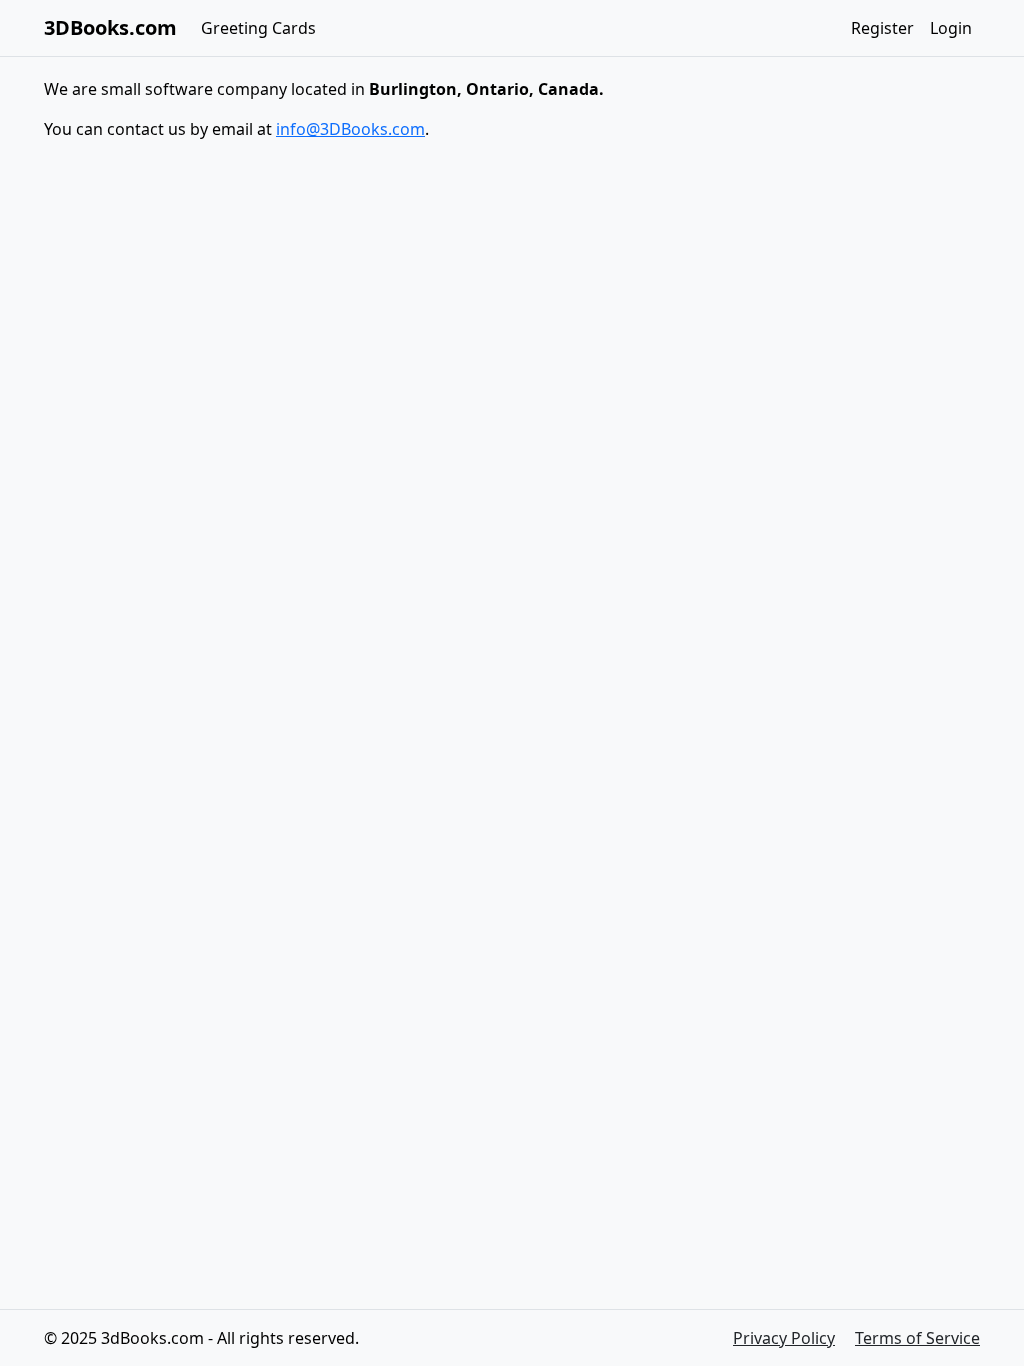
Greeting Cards (258, 28)
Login (951, 28)
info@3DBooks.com (350, 129)
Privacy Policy (784, 1338)
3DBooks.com (110, 27)
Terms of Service (917, 1338)
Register (882, 28)
